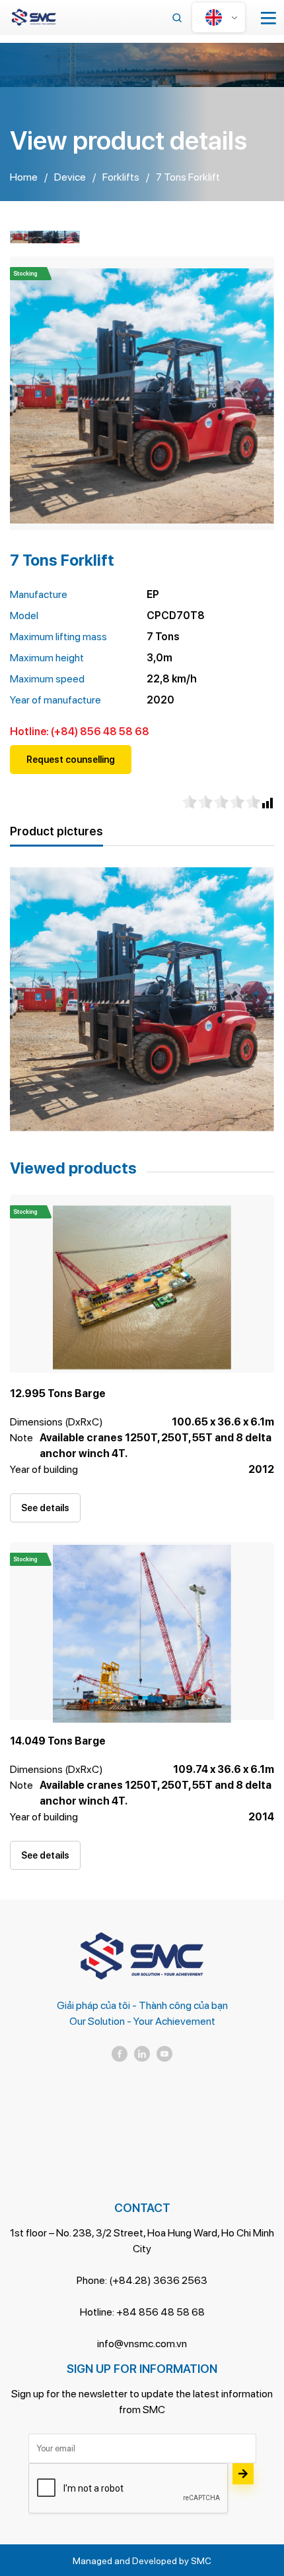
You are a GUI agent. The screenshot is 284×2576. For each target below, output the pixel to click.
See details (45, 1508)
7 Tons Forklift (188, 177)
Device (70, 177)
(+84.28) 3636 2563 (158, 2280)
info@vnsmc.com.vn (142, 2344)
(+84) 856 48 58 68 (100, 732)
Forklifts (121, 177)
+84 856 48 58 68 (160, 2312)
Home (24, 177)
